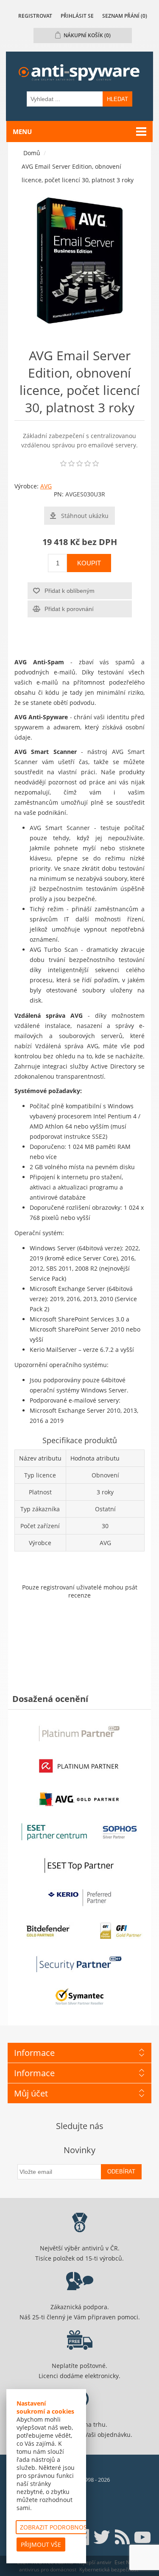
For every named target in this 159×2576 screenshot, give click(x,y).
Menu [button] (22, 132)
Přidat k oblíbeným (70, 591)
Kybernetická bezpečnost (109, 2569)
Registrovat (35, 16)
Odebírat (121, 2172)
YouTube (142, 2537)
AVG (46, 486)
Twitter (102, 2537)
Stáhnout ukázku (85, 516)
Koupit (89, 563)
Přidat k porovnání (69, 609)
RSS (122, 2537)
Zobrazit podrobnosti (56, 2527)
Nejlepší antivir (94, 2562)
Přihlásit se (77, 16)
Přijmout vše (41, 2544)
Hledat (117, 99)
